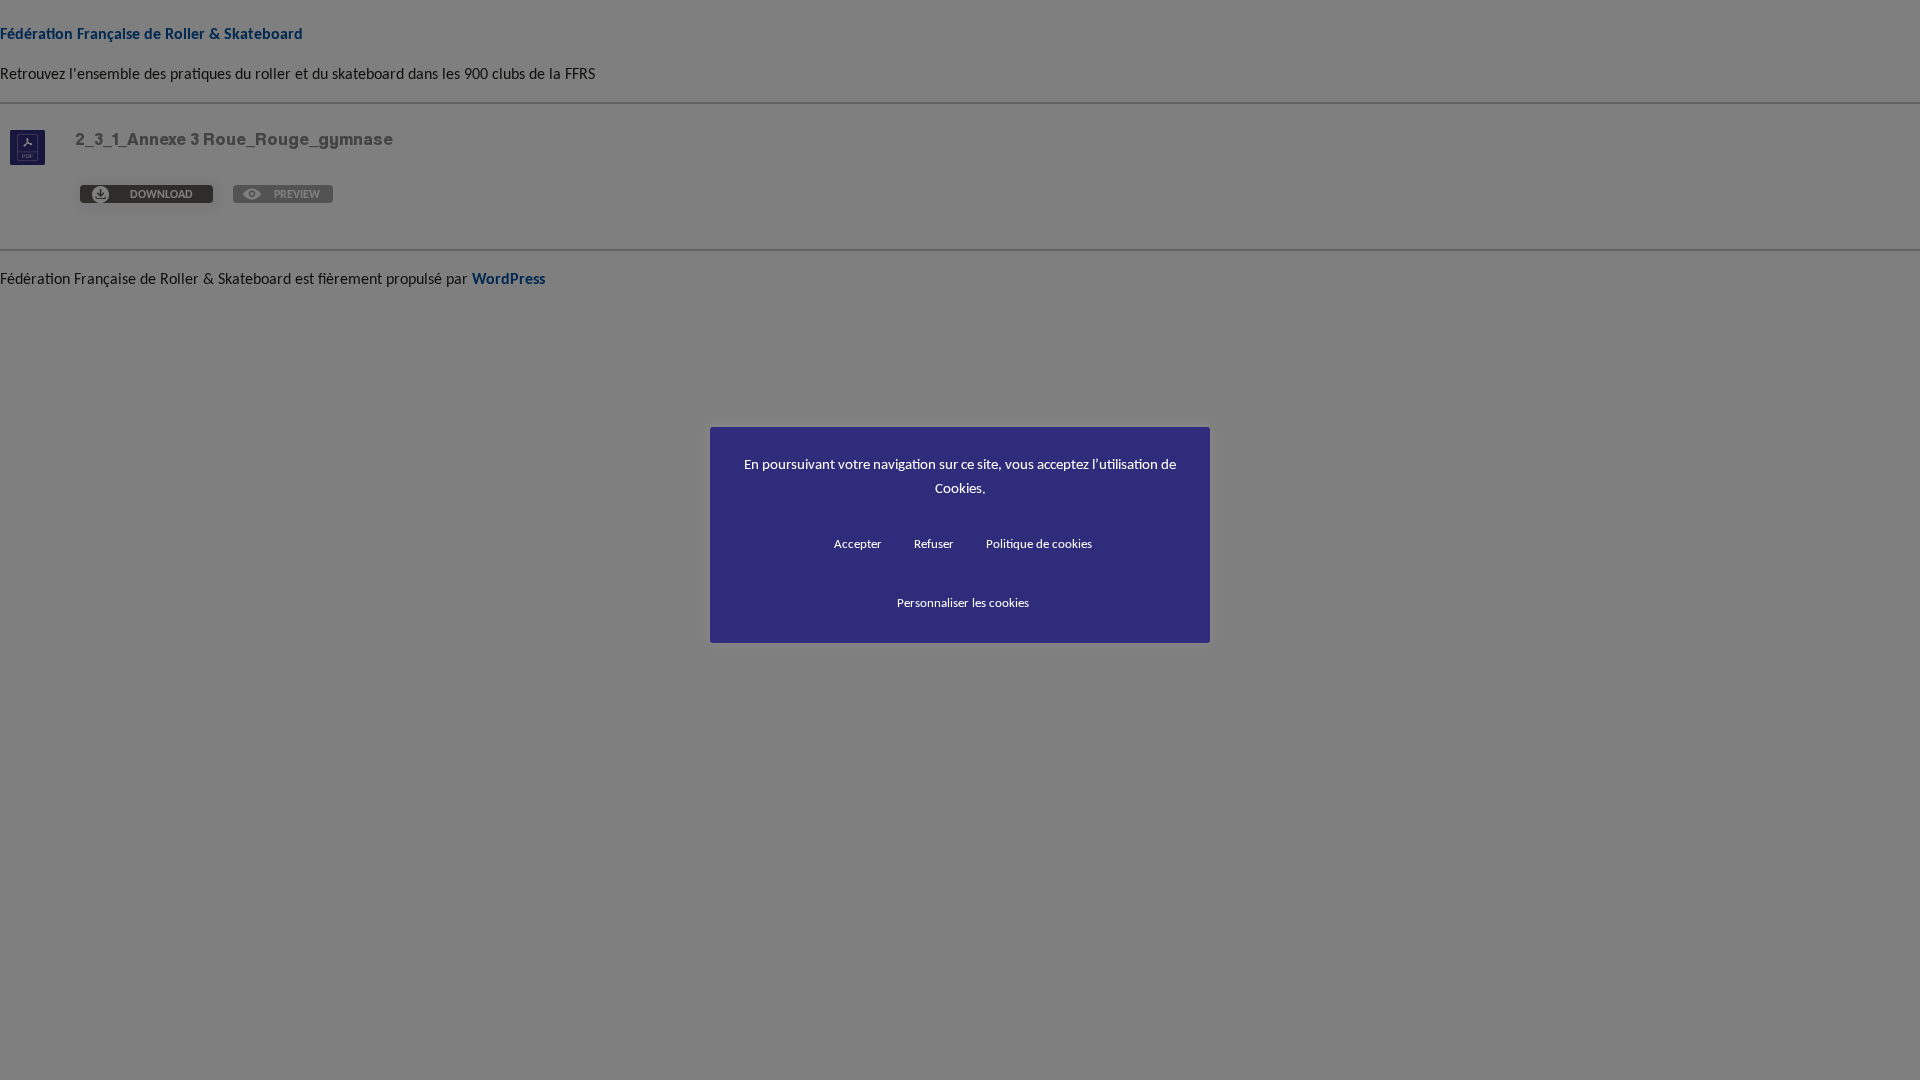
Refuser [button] (934, 543)
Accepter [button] (858, 543)
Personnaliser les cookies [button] (963, 602)
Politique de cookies (1039, 543)
